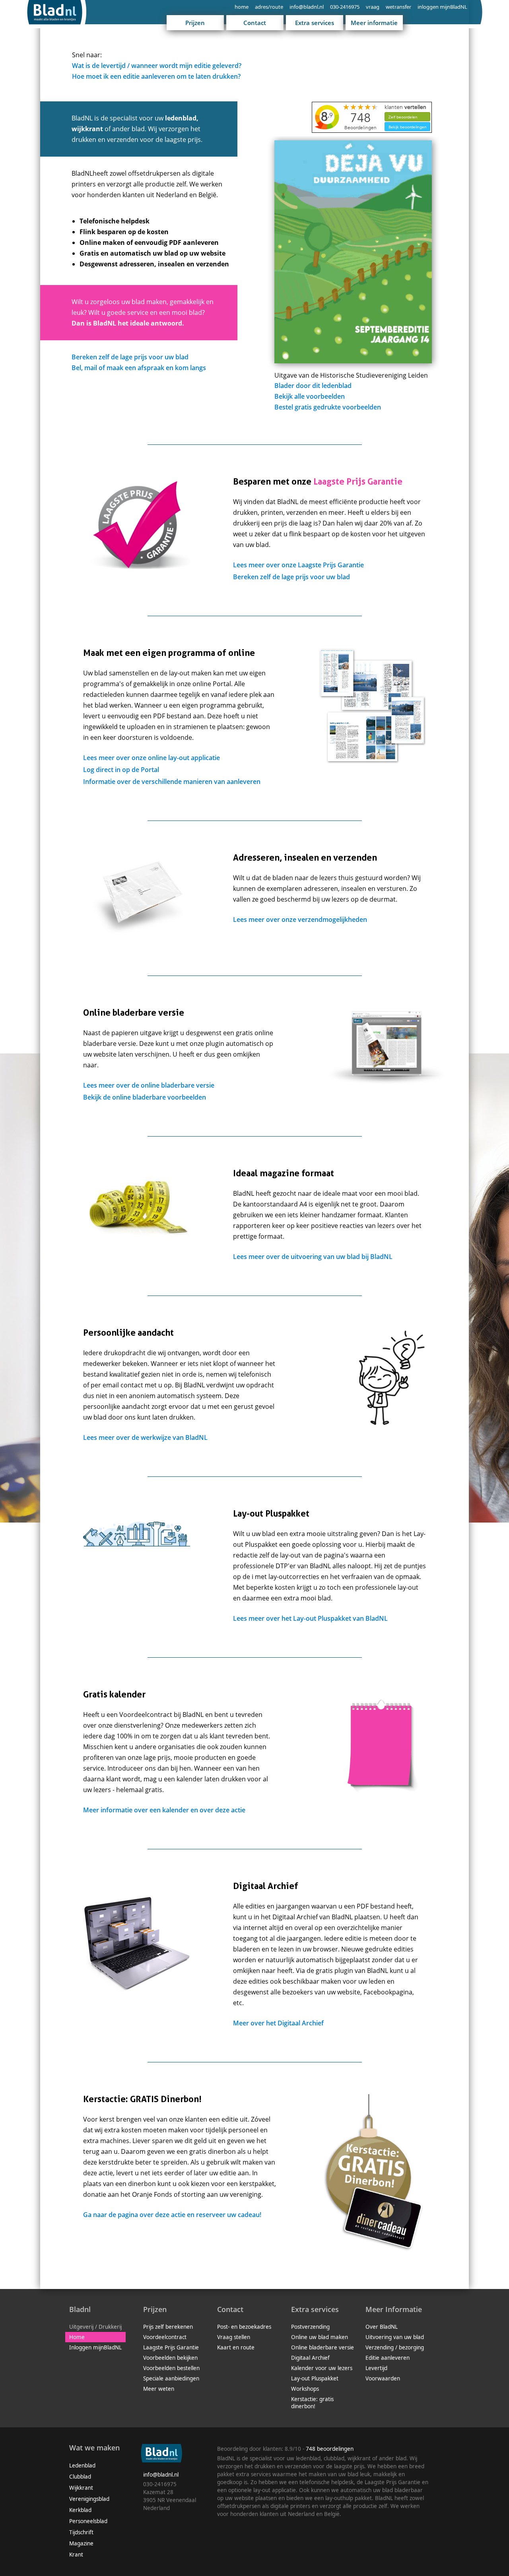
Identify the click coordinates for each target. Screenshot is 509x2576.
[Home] (58, 26)
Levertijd (376, 2368)
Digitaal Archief (310, 2358)
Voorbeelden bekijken (170, 2358)
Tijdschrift (81, 2532)
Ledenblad (82, 2465)
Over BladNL (382, 2327)
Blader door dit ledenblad (313, 386)
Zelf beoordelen (403, 117)
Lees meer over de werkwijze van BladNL (145, 1437)
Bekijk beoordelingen (408, 127)
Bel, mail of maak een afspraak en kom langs (139, 368)
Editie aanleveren (388, 2358)
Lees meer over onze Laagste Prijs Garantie (298, 565)
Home (77, 2337)
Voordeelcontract (165, 2337)
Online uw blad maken (320, 2337)
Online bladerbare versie (322, 2347)
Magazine (81, 2543)
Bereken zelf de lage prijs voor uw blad (130, 357)
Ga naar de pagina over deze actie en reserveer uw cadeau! (172, 2215)
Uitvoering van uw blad (395, 2337)
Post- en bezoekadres (244, 2327)
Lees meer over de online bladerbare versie (149, 1085)
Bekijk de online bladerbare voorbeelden (145, 1097)
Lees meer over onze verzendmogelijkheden (300, 919)
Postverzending (310, 2327)
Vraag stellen (234, 2337)
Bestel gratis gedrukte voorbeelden (328, 407)
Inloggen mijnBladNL (95, 2347)
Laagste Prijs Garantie (171, 2347)
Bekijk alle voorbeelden (310, 396)
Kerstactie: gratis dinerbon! (312, 2403)
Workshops (305, 2389)
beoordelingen (330, 2449)
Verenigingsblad (89, 2499)
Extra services (315, 23)
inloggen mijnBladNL (442, 7)
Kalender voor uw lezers (322, 2368)
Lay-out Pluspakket (315, 2378)
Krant (76, 2555)
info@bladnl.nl (307, 7)
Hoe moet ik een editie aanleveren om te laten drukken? (156, 76)
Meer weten (159, 2389)
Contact (255, 23)
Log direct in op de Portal (121, 770)
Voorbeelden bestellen (171, 2368)
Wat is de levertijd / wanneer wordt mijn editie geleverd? (157, 66)
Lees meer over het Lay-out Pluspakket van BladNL (310, 1618)
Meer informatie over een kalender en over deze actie (164, 1810)
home (242, 7)
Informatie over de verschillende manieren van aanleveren (172, 782)
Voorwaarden (383, 2378)
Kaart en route (236, 2347)
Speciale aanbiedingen (171, 2378)
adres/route (269, 7)
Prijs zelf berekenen (168, 2327)
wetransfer (398, 7)
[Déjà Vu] (353, 361)
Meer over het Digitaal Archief (278, 2023)
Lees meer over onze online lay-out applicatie (152, 758)
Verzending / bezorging (395, 2347)
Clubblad (80, 2477)
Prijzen (195, 23)
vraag (373, 7)
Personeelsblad (88, 2521)
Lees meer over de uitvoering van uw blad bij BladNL (313, 1257)
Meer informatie (374, 23)
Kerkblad (80, 2510)
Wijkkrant (81, 2488)
